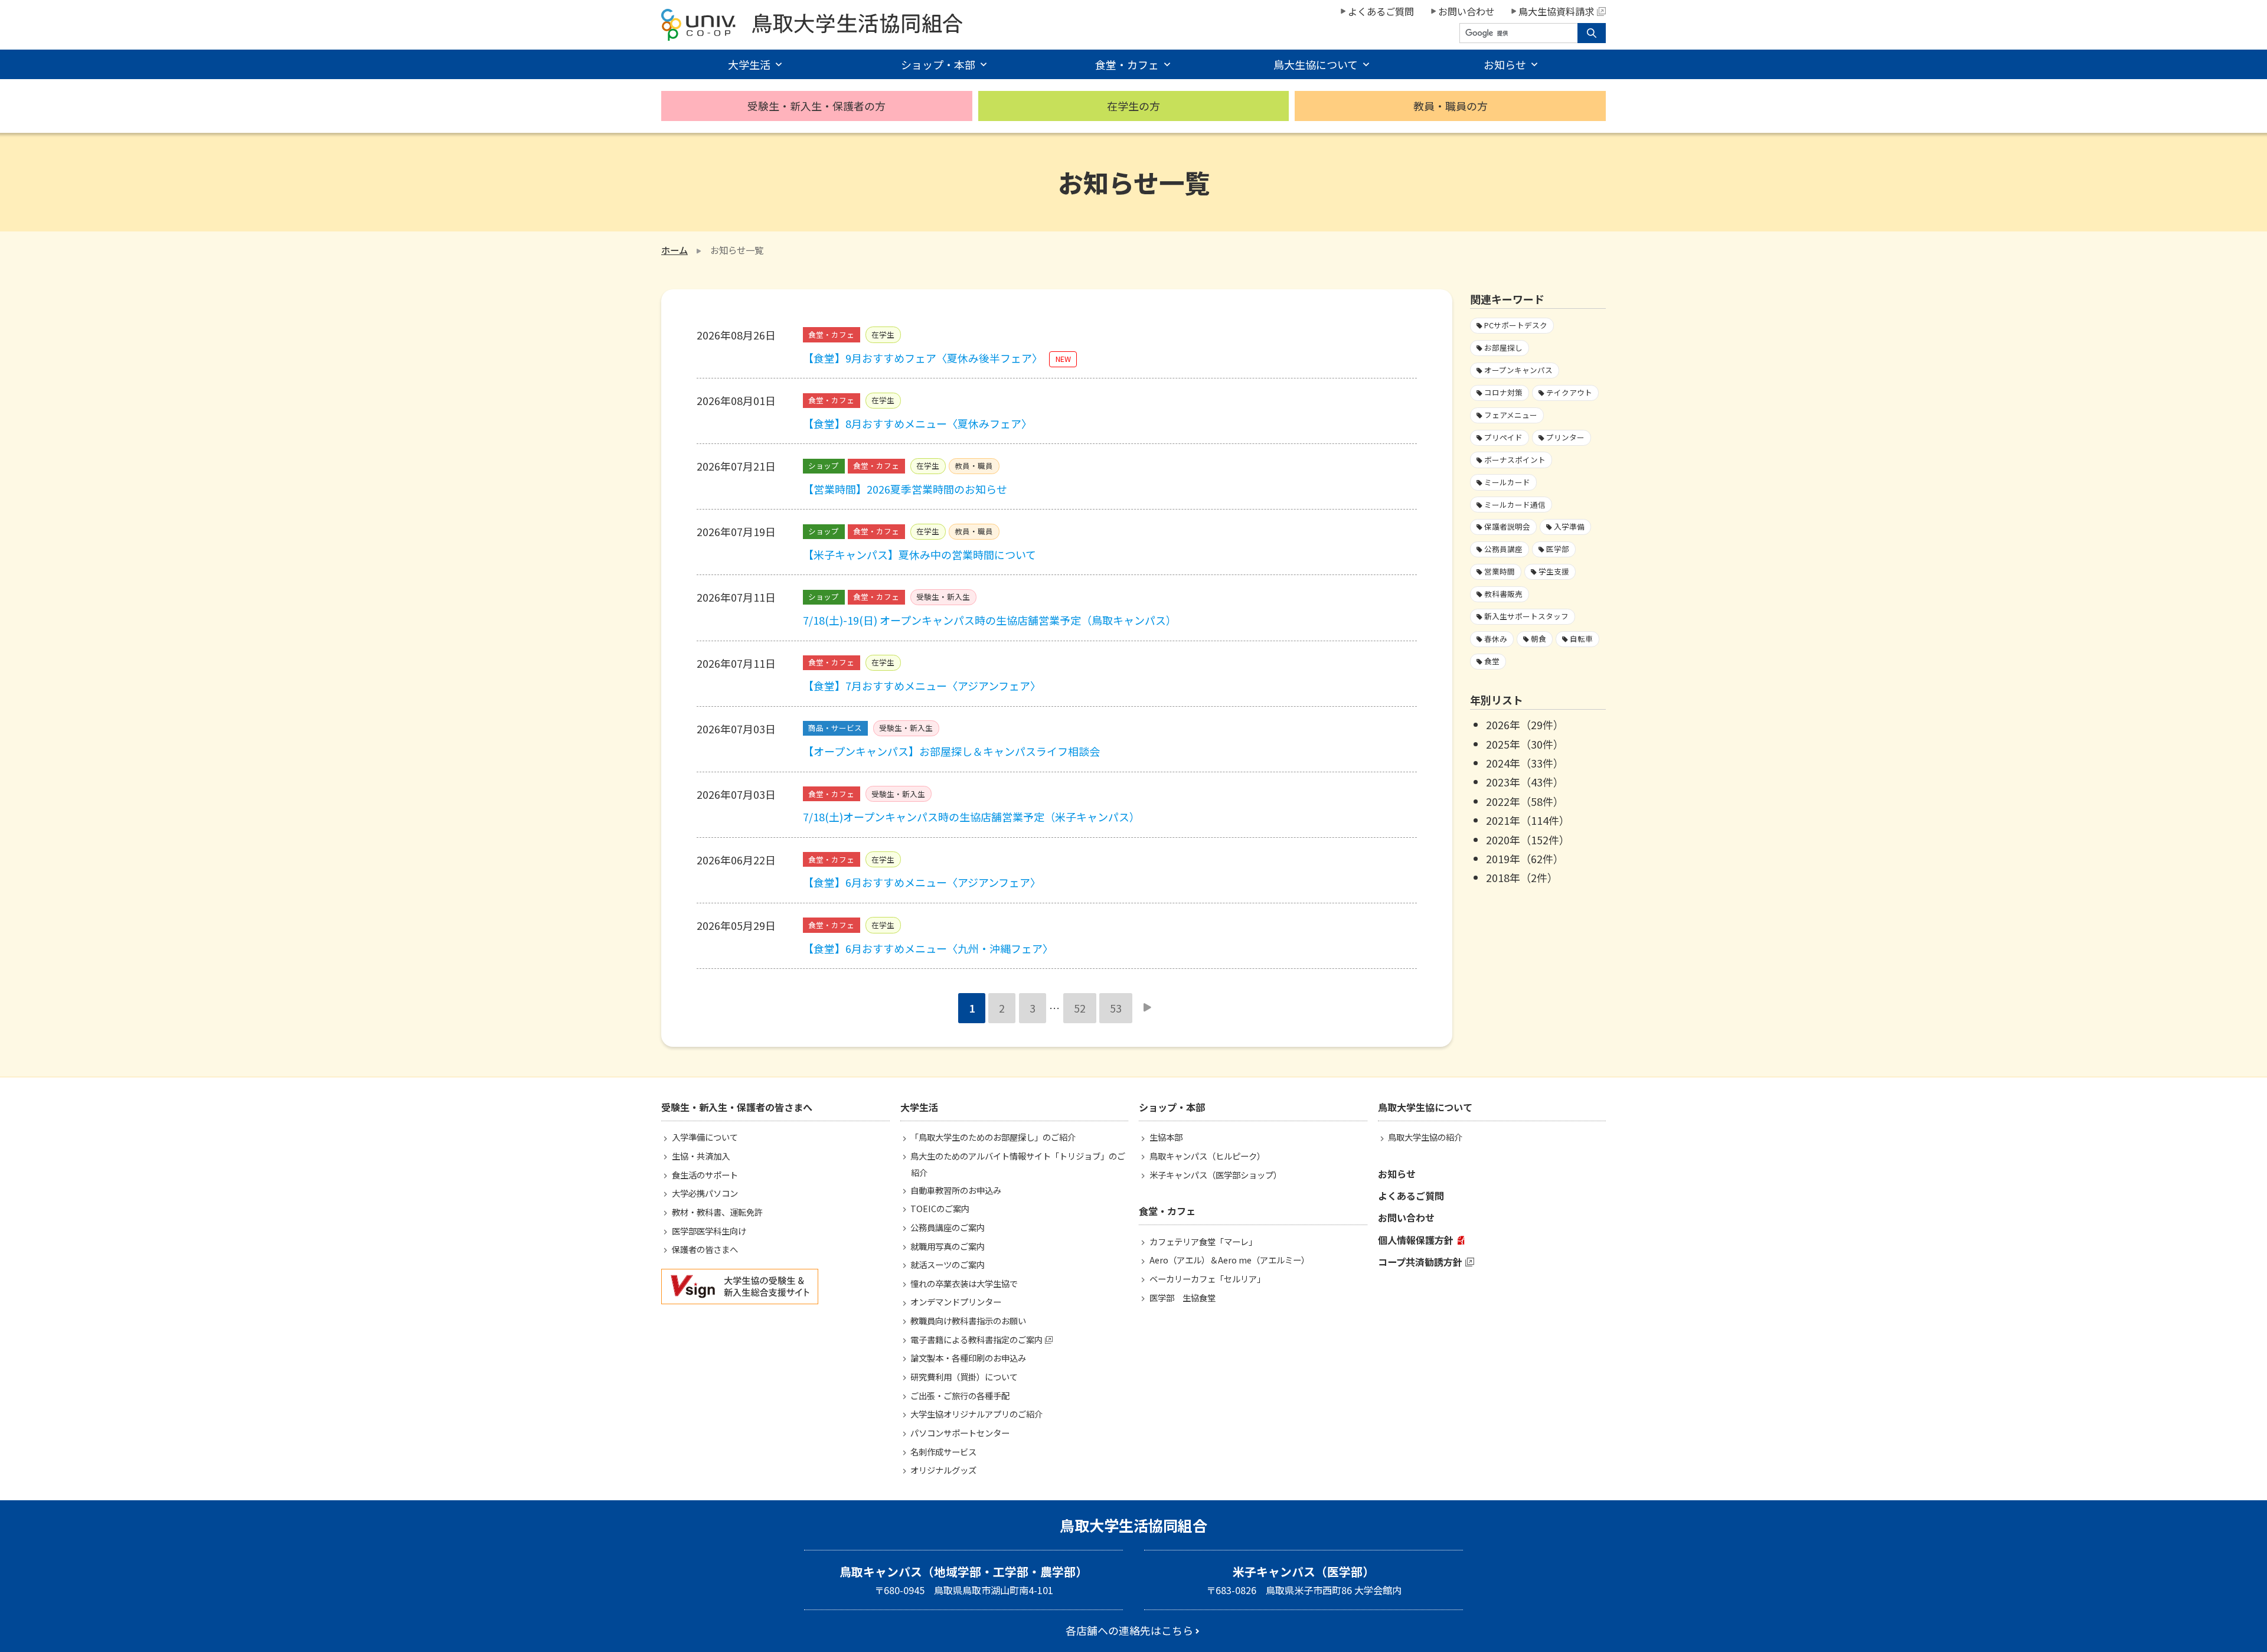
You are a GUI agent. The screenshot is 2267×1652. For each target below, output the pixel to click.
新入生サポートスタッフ (1526, 616)
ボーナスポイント (1515, 460)
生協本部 (1166, 1137)
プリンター (1565, 437)
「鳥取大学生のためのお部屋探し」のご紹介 (993, 1137)
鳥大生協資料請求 (1556, 11)
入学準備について (705, 1137)
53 (1116, 1008)
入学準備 (1569, 526)
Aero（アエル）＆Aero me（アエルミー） (1229, 1260)
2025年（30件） (1525, 744)
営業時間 (1500, 571)
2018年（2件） (1522, 877)
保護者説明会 (1507, 526)
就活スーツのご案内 (948, 1264)
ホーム (674, 250)
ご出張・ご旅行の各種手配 (960, 1395)
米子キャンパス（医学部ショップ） (1216, 1175)
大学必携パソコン (705, 1193)
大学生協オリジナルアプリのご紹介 (976, 1414)
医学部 (1558, 549)
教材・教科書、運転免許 (717, 1212)
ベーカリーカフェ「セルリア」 (1207, 1279)
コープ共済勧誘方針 (1420, 1262)
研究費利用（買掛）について (964, 1377)
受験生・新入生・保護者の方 (816, 106)
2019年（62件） (1525, 858)
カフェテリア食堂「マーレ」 (1203, 1241)
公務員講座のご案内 (948, 1227)
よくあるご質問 (1381, 11)
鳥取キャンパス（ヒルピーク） (1207, 1156)
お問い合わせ (1466, 11)
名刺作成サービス (943, 1452)
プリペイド (1503, 437)
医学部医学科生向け (709, 1231)
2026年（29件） (1525, 724)
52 (1080, 1008)
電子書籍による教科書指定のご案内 (976, 1339)
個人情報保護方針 (1416, 1240)
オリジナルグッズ (943, 1470)
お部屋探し (1503, 347)
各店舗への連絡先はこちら (1129, 1630)
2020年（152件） (1528, 840)
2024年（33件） (1525, 763)
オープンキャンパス (1518, 370)
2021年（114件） (1528, 820)
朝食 (1538, 639)
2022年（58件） (1525, 801)
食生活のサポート (705, 1175)
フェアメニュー (1511, 415)
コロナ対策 (1503, 392)
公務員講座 (1503, 549)
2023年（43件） (1525, 782)
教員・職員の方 (1451, 106)
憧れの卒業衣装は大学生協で (964, 1283)
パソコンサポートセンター (960, 1433)
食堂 (1492, 661)
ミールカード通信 (1515, 505)
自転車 (1581, 639)
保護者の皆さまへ (705, 1249)
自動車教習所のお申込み (956, 1190)
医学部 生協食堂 (1183, 1297)
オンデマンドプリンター (956, 1302)
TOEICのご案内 (940, 1208)
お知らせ (1397, 1174)
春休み (1496, 639)
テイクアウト (1569, 392)
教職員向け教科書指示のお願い (968, 1320)
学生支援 (1554, 571)
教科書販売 (1503, 594)
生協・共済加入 (701, 1156)
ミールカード (1507, 482)
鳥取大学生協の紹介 (1425, 1137)
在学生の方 (1133, 106)
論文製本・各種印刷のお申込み (968, 1358)
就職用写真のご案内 (948, 1246)
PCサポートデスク (1516, 325)
